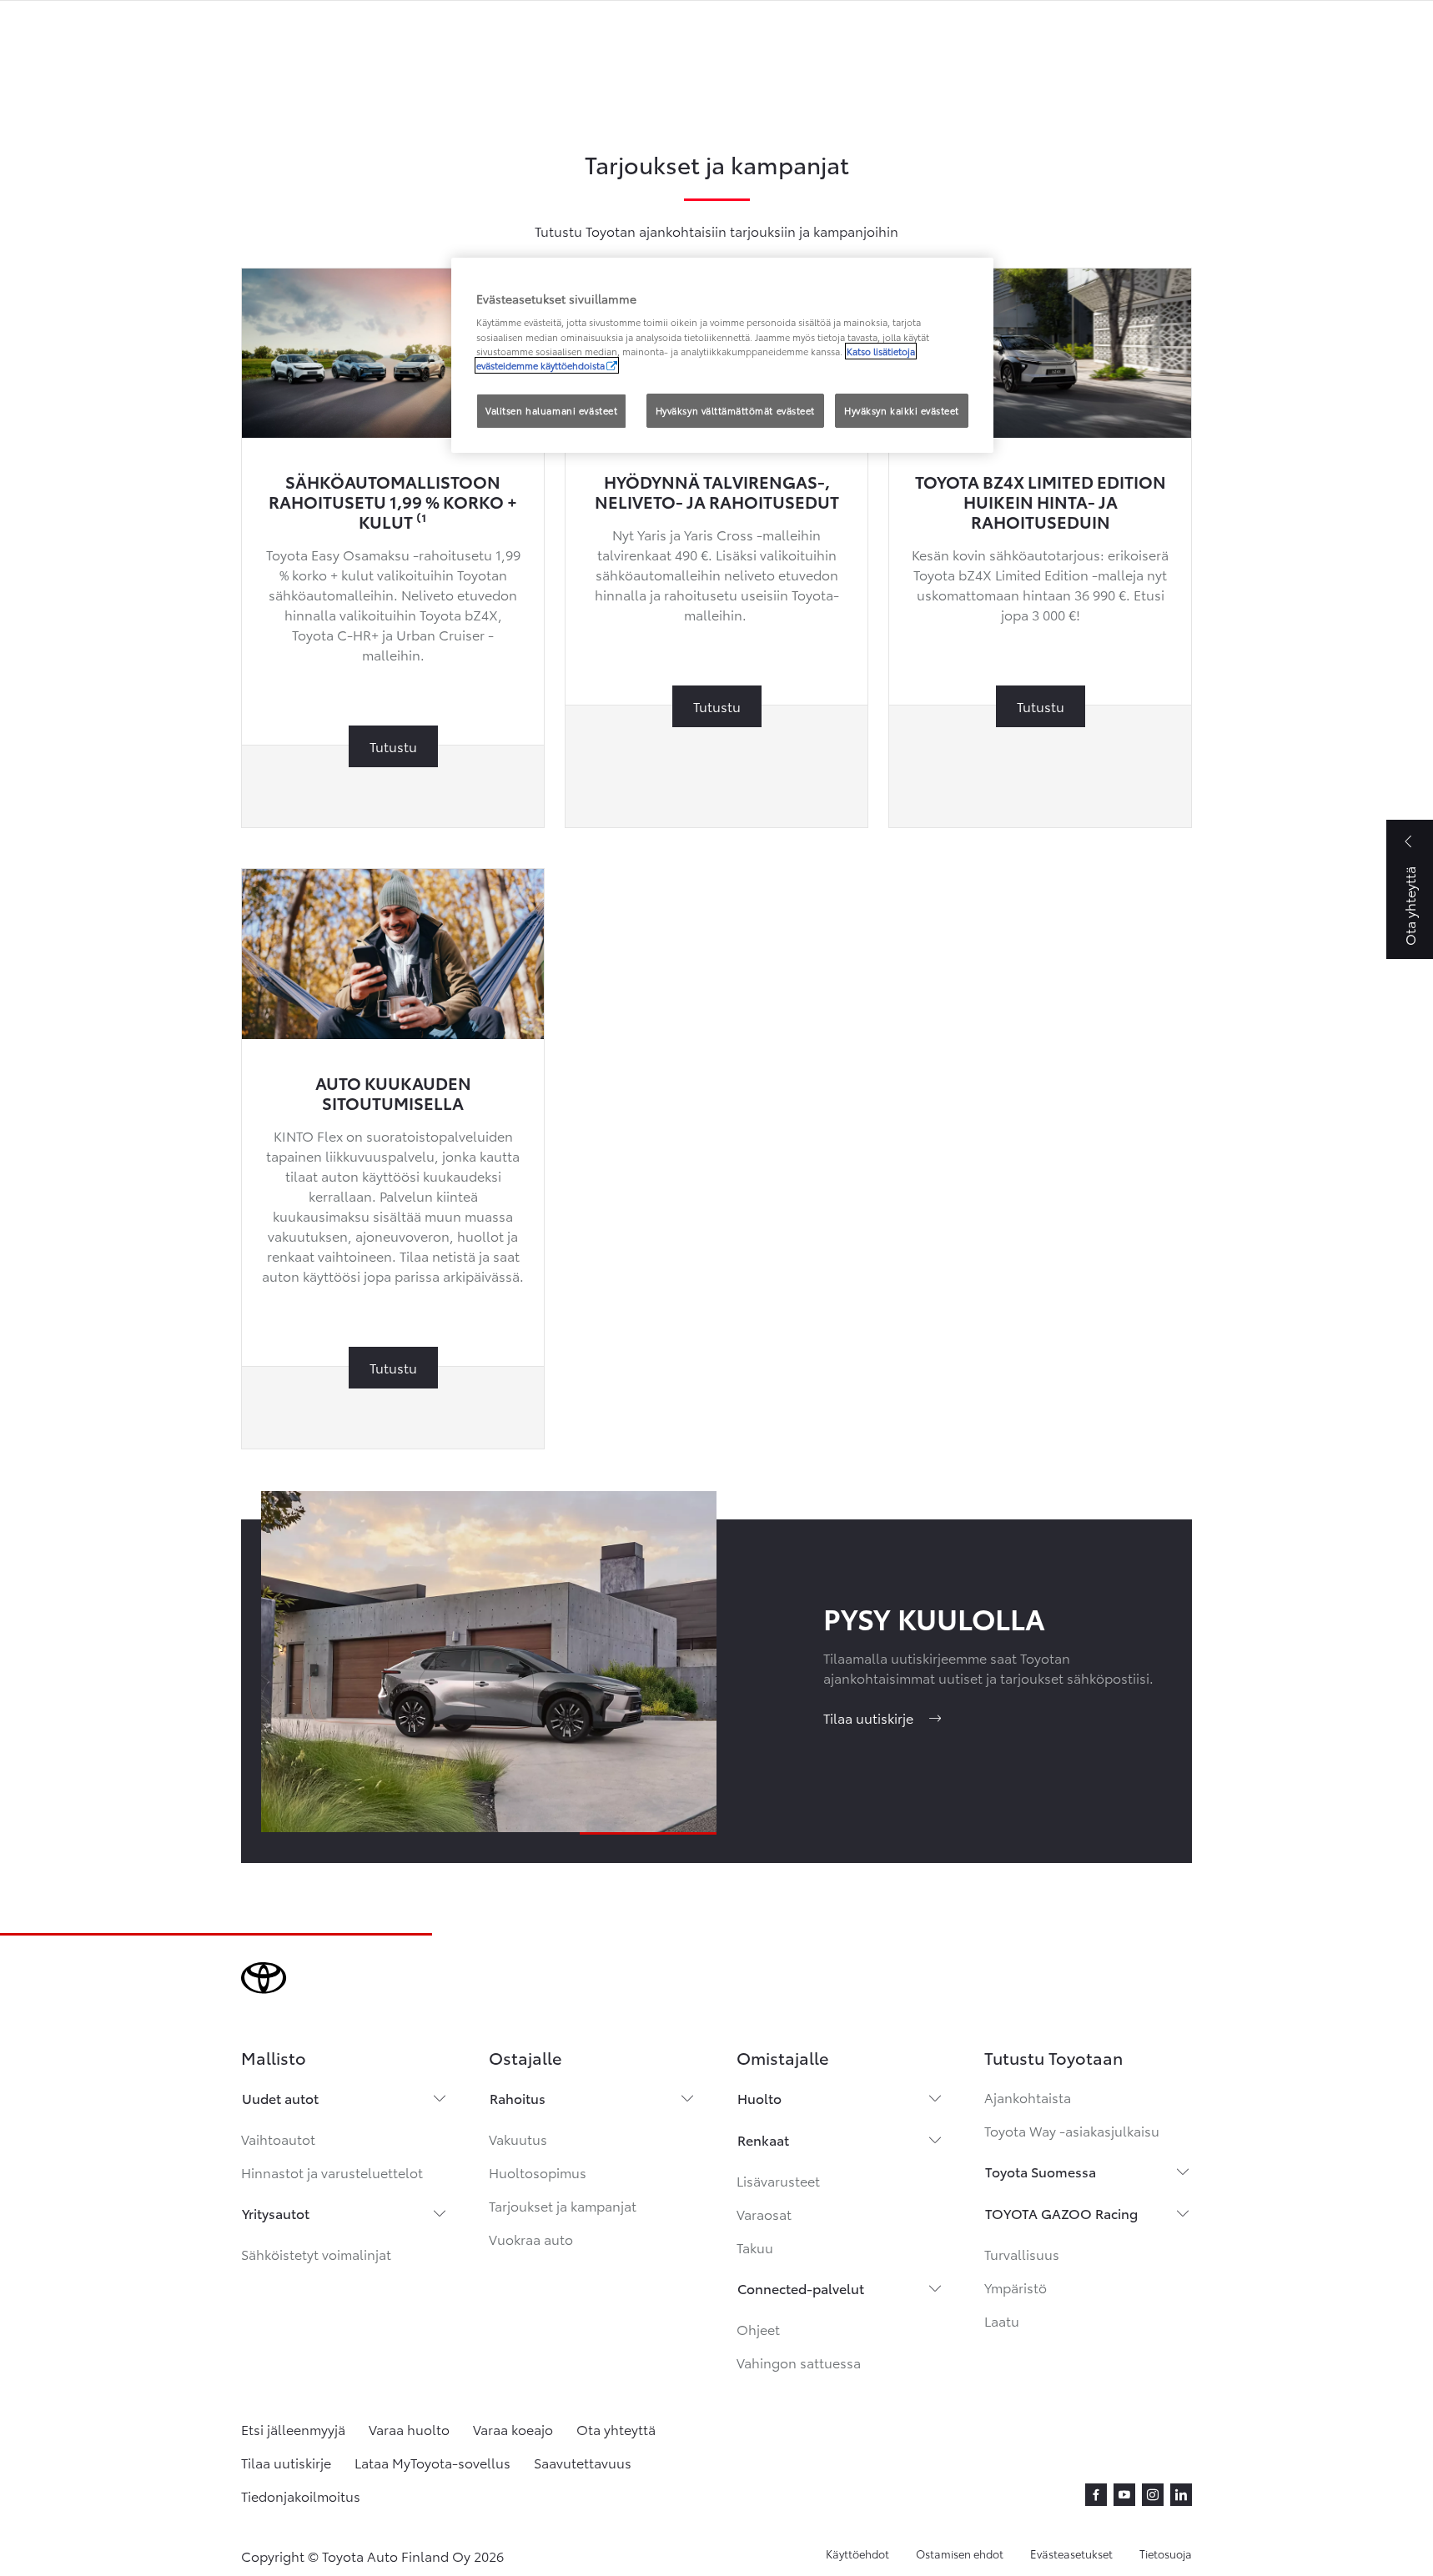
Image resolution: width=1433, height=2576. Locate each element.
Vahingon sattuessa (799, 2362)
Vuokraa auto (531, 2239)
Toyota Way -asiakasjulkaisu (1072, 2130)
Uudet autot (280, 2098)
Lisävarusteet (778, 2180)
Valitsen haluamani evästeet (551, 410)
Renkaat (763, 2139)
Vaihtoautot (278, 2139)
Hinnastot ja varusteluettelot (332, 2172)
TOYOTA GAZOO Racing (1061, 2213)
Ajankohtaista (1028, 2097)
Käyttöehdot (857, 2553)
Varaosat (764, 2214)
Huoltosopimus (538, 2172)
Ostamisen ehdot (960, 2553)
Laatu (1002, 2320)
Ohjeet (758, 2329)
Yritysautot (276, 2213)
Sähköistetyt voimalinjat (316, 2254)
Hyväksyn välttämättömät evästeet (735, 410)
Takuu (755, 2247)
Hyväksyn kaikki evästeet (902, 410)
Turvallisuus (1022, 2254)
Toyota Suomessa (1041, 2171)
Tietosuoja (1166, 2553)
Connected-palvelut (801, 2288)
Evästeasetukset (1071, 2553)
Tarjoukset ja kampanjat (563, 2205)
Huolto (759, 2098)
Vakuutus (518, 2139)
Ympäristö (1016, 2287)
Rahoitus (518, 2098)
